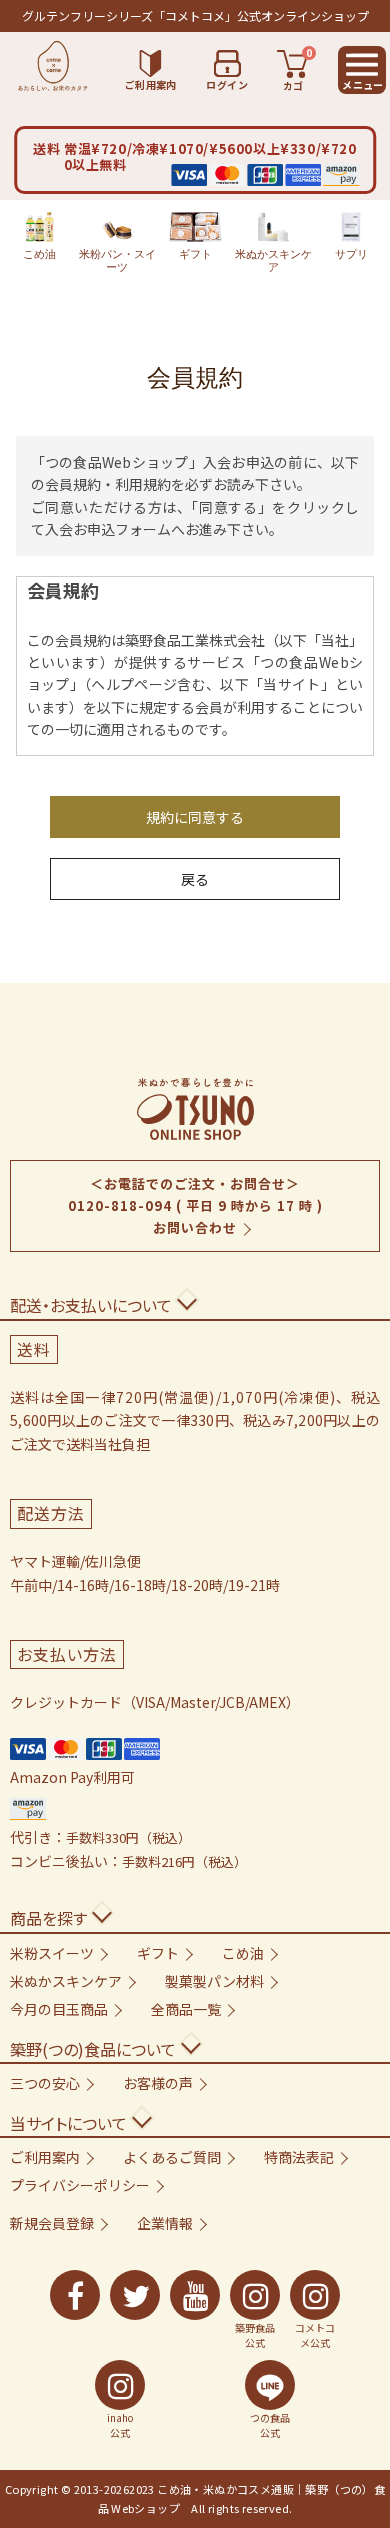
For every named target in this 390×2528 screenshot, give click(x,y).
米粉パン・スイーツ (117, 260)
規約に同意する (195, 817)
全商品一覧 (186, 2009)
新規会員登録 (52, 2223)
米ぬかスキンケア (273, 260)
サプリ (351, 254)
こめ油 (39, 254)
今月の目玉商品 (59, 2009)
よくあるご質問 (172, 2157)
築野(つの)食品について (93, 2049)
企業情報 (165, 2223)
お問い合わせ (195, 1227)
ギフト (195, 254)
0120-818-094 (120, 1205)
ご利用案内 (45, 2157)
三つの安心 (45, 2083)
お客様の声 (158, 2083)
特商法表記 (299, 2157)
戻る (195, 879)
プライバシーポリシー (80, 2185)
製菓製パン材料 (214, 1981)
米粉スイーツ (52, 1953)
